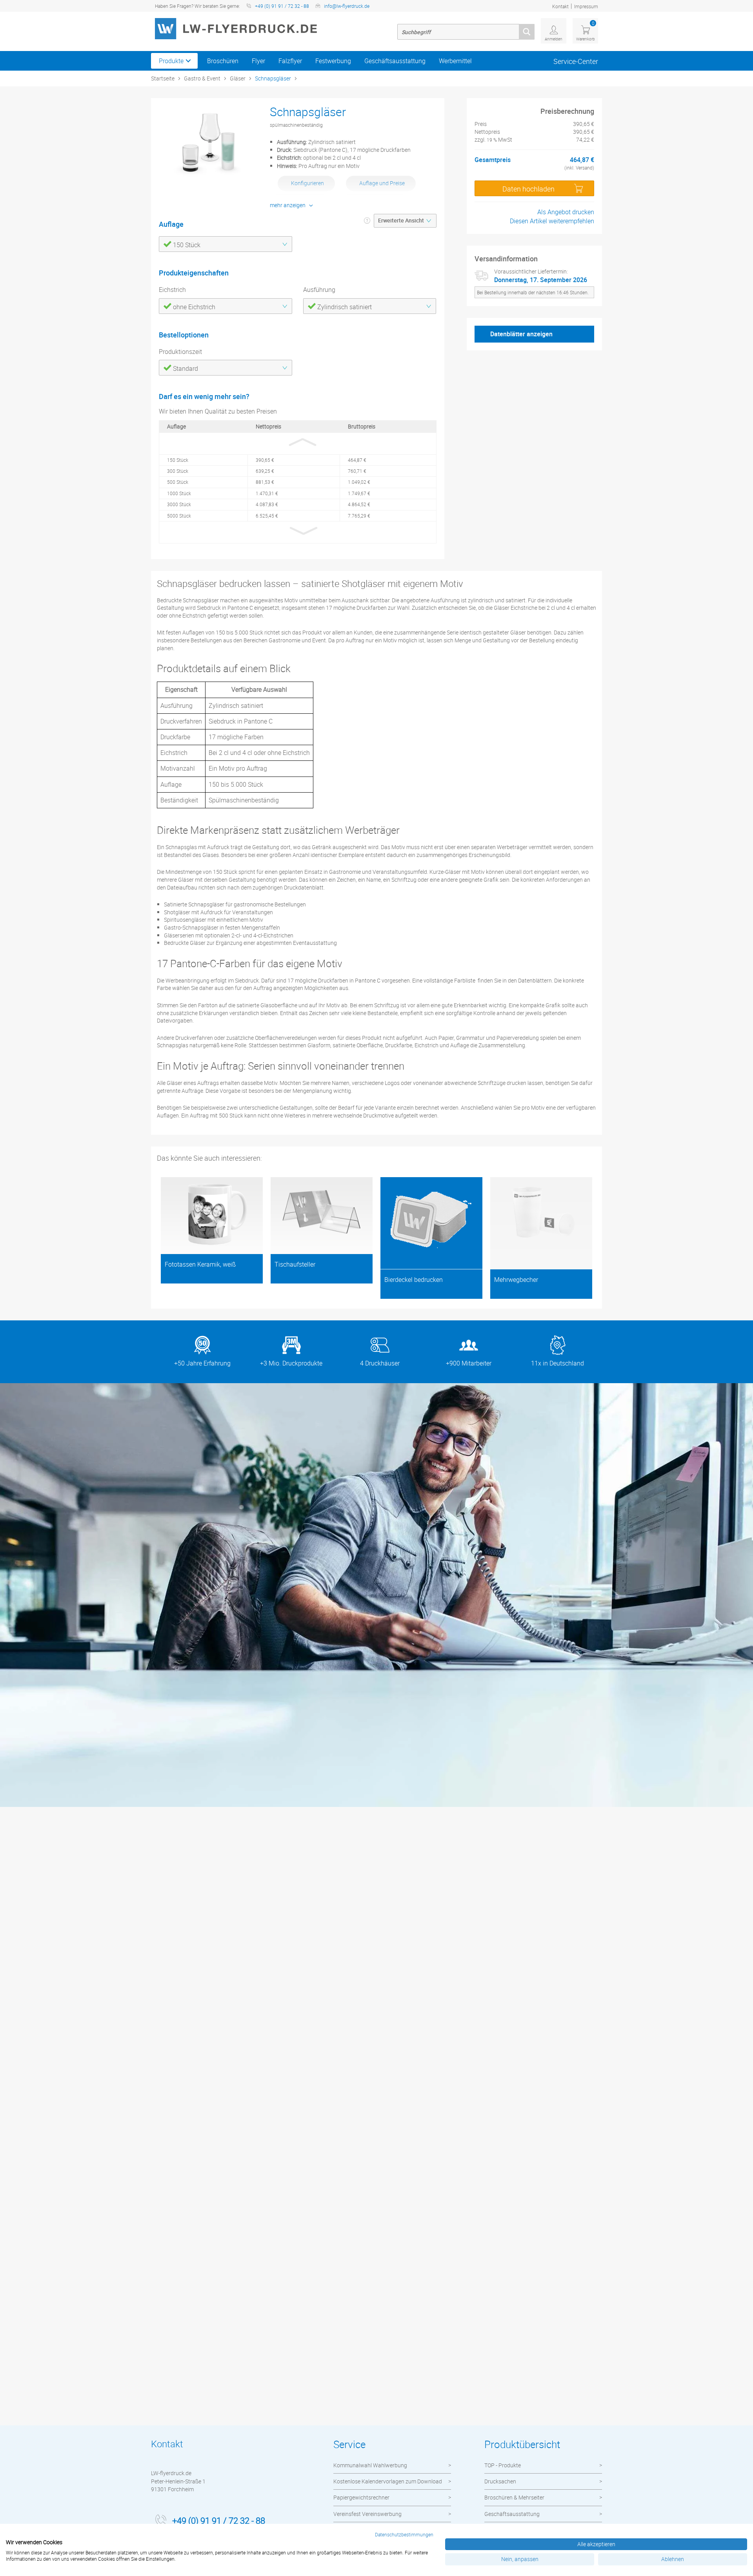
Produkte (171, 61)
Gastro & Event (202, 78)
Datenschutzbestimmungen (404, 2534)
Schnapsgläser (273, 78)
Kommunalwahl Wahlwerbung (370, 2465)
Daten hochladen (528, 189)
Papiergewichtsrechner (361, 2497)
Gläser (238, 78)
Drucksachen (500, 2481)
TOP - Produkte (503, 2465)
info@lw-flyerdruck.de (347, 6)
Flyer (258, 61)
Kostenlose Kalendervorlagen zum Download (388, 2481)
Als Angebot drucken (566, 212)
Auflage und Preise (382, 183)
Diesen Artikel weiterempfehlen (552, 221)
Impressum (586, 6)
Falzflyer (290, 61)
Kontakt (560, 6)
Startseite (163, 78)
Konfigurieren (307, 183)
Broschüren (223, 61)
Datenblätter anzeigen (521, 334)
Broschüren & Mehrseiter (514, 2497)
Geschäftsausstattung (395, 61)
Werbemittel (455, 61)
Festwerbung (333, 61)
